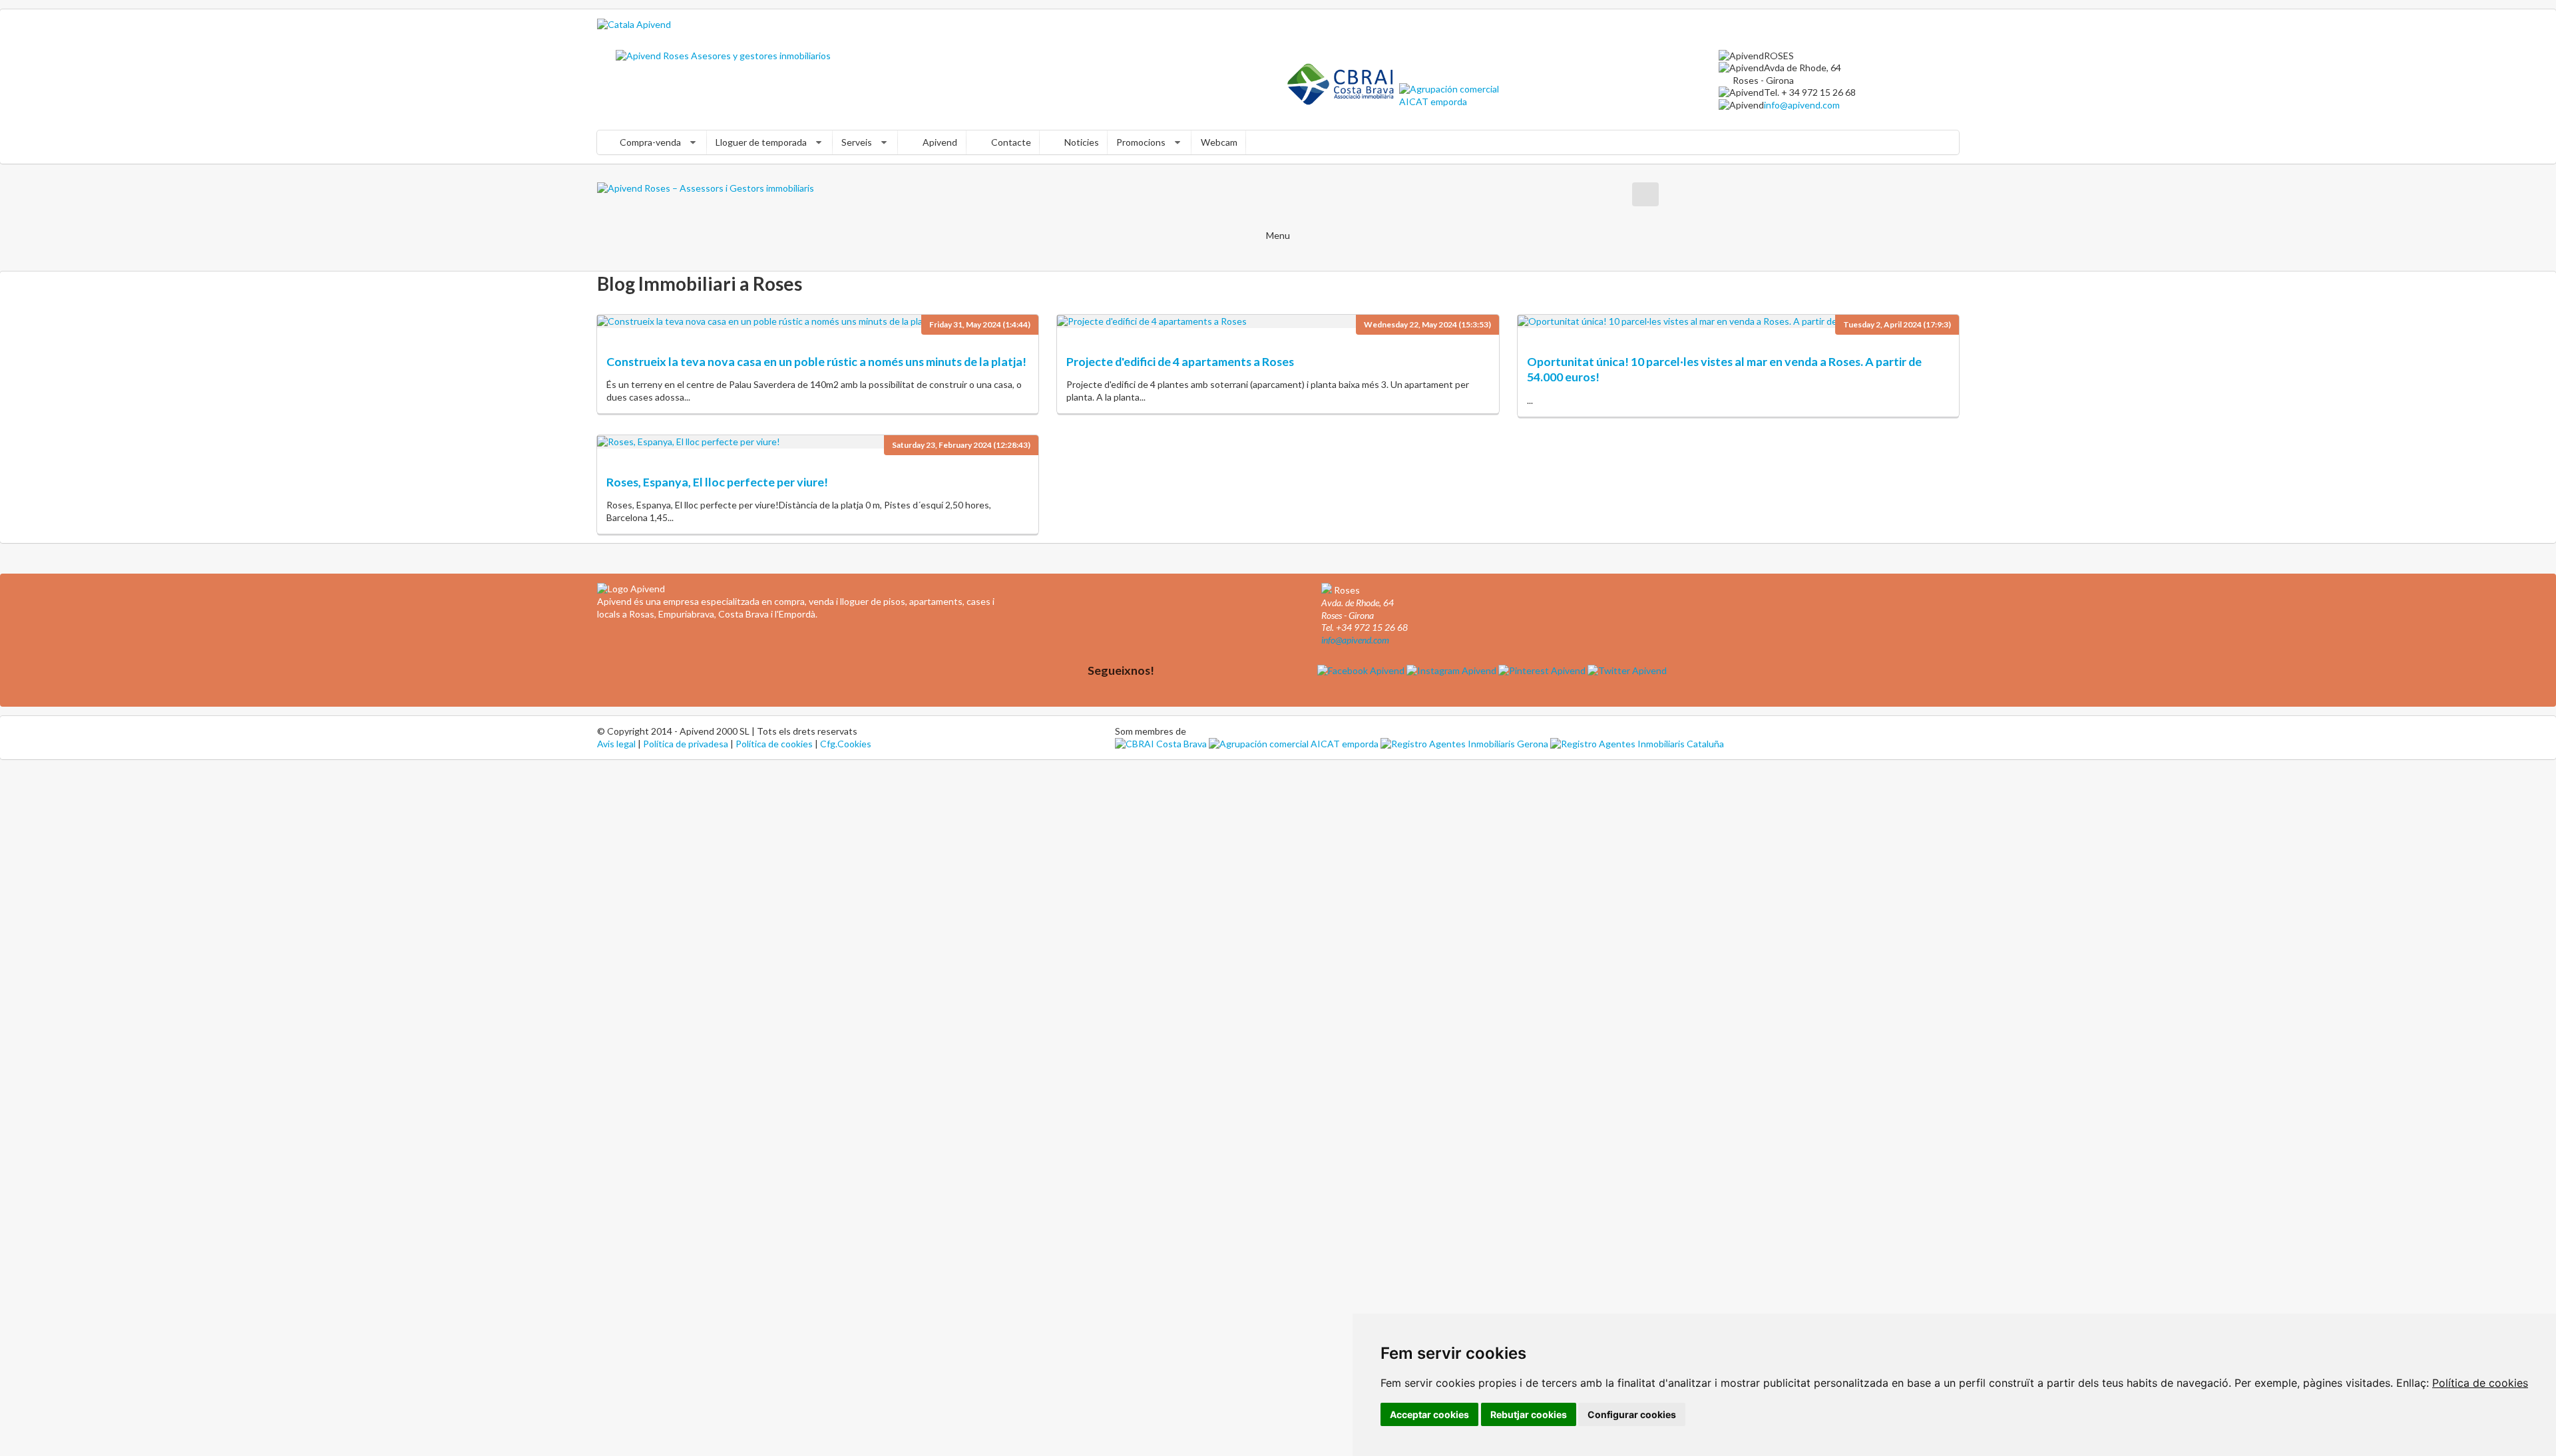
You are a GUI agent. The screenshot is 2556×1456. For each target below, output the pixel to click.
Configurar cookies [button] (1632, 1414)
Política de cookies (2480, 1383)
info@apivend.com (1802, 105)
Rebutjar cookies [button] (1529, 1414)
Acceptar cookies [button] (1429, 1414)
